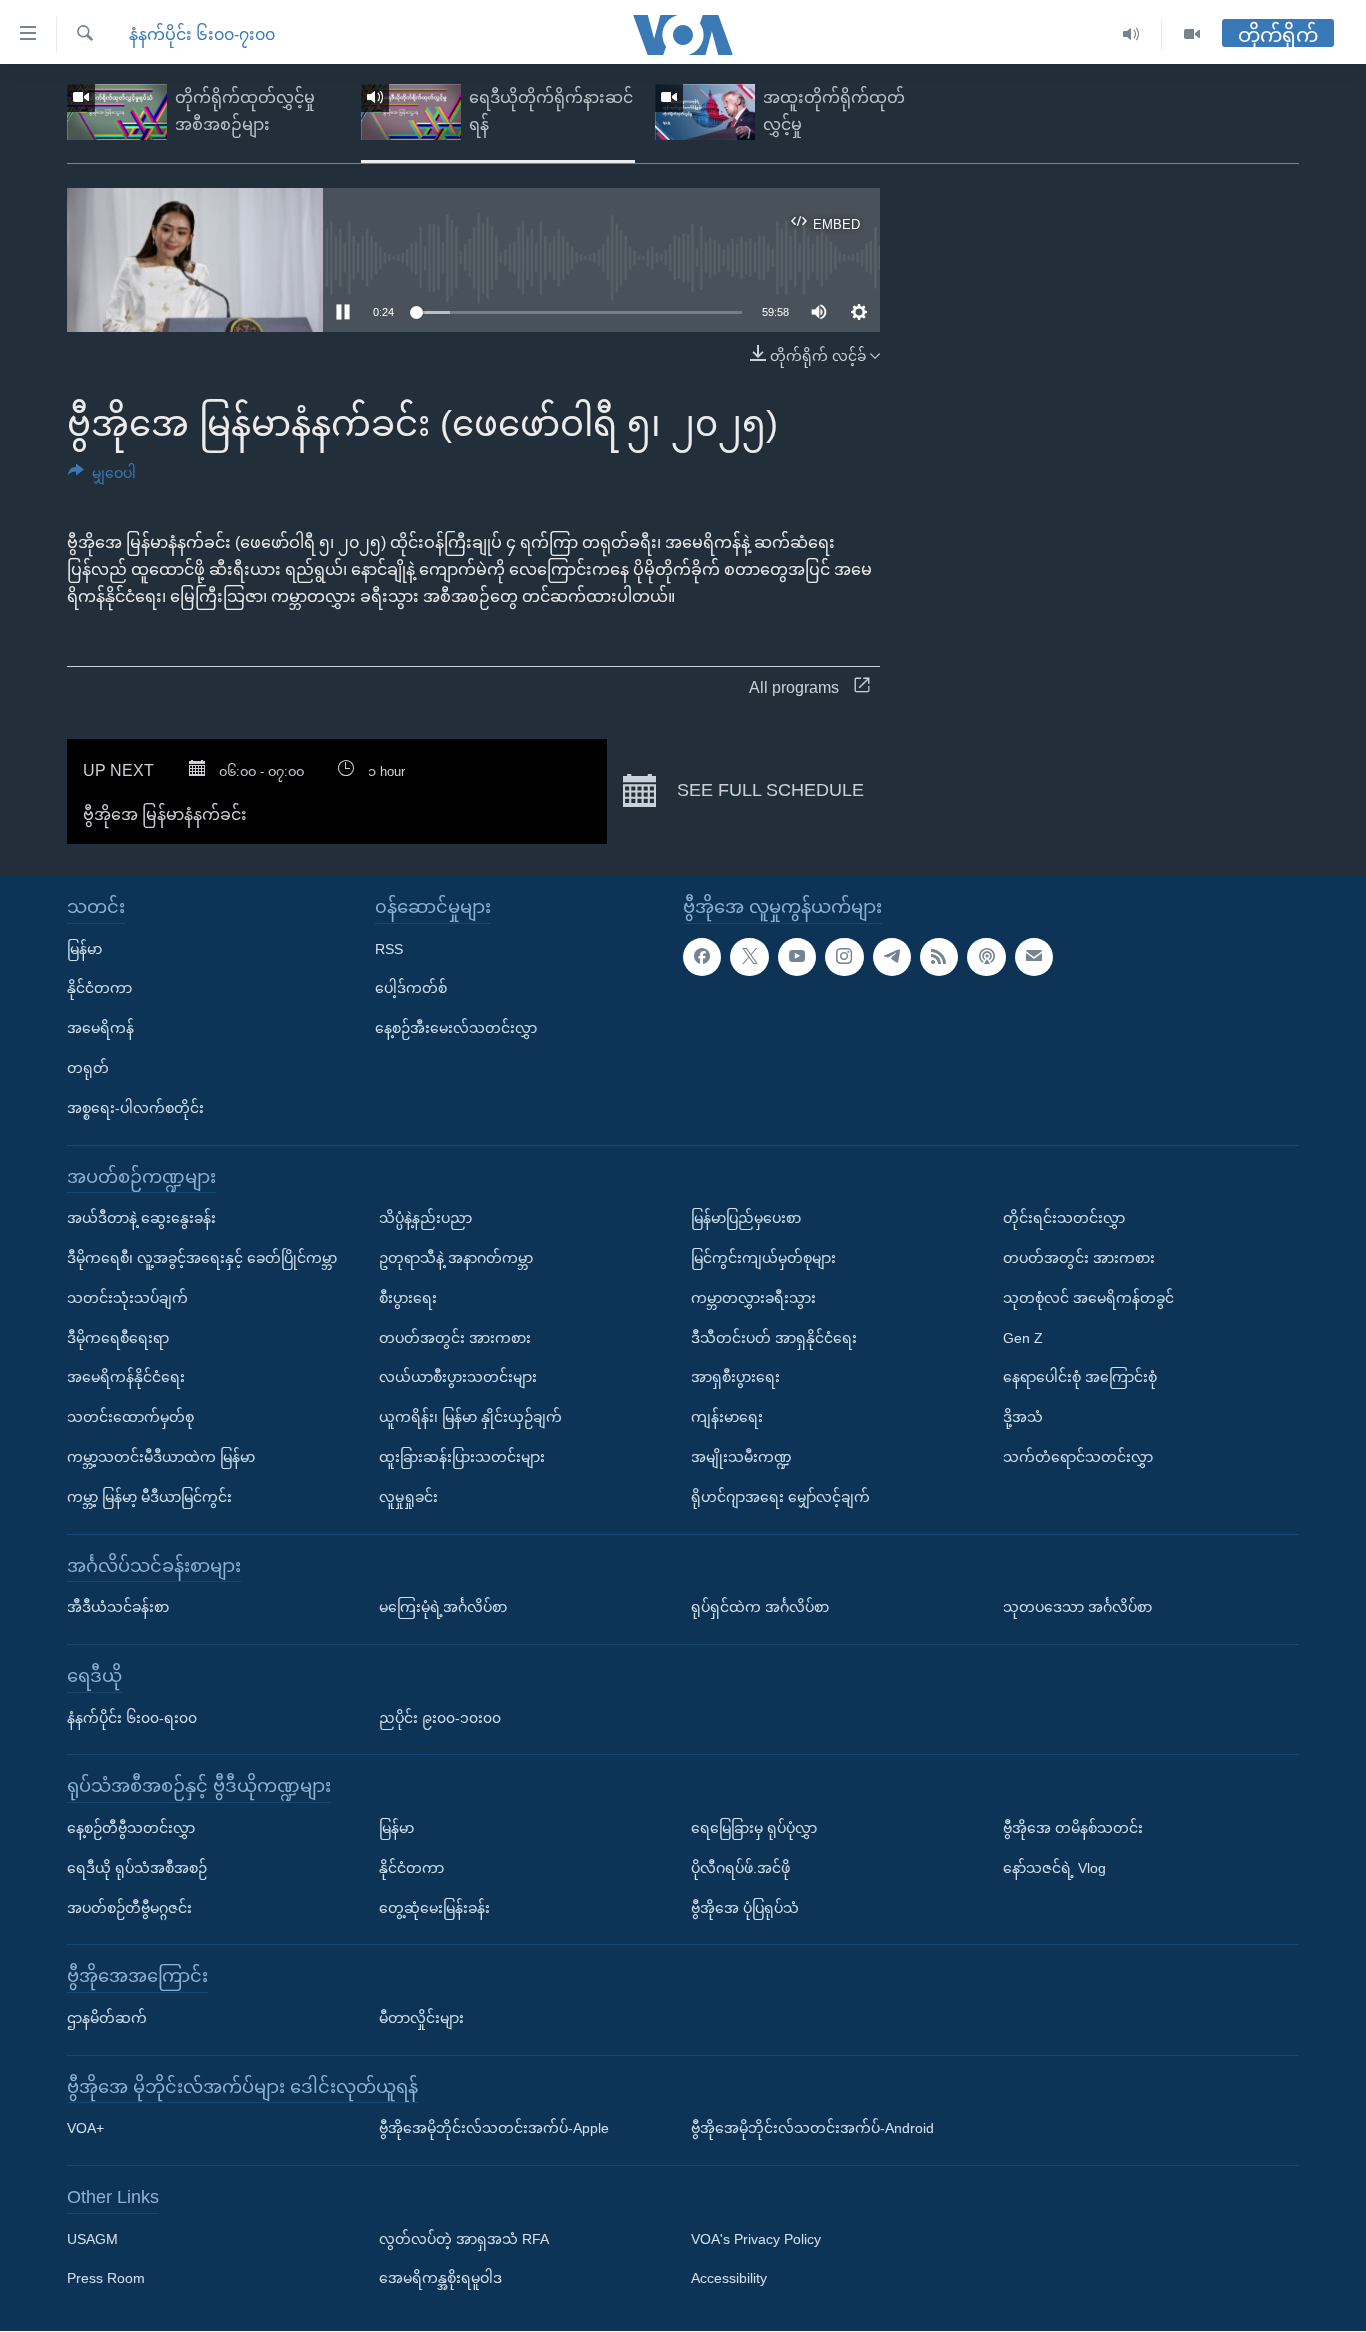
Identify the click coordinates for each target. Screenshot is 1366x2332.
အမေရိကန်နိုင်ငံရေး (126, 1378)
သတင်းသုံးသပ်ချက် (127, 1298)
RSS (389, 949)
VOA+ (85, 2129)
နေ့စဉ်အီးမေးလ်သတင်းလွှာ (456, 1028)
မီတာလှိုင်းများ (421, 2018)
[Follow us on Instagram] (844, 957)
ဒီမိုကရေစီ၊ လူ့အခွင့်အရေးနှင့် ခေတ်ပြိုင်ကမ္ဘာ (202, 1258)
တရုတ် (88, 1068)
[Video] (1192, 34)
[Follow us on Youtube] (797, 957)
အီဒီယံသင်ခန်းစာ (118, 1607)
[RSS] (939, 957)
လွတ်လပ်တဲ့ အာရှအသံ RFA (464, 2239)
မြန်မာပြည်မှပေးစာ (746, 1218)
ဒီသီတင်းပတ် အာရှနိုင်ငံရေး (774, 1338)
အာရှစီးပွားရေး (735, 1378)
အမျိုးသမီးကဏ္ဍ (741, 1457)
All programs (794, 687)
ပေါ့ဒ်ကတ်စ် (411, 989)
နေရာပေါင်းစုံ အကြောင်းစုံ (1080, 1378)
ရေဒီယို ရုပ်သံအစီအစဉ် (137, 1868)
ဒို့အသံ (1023, 1417)
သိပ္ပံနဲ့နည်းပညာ (425, 1218)
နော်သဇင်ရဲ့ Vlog (1054, 1868)
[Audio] (1131, 34)
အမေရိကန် (100, 1028)
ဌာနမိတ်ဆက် (107, 2018)
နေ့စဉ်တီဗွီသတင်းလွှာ (131, 1828)
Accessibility (729, 2279)
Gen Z (1023, 1338)
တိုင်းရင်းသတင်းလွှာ (1064, 1218)
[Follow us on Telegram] (892, 957)
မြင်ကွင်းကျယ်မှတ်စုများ (763, 1258)
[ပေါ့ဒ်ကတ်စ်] (986, 957)
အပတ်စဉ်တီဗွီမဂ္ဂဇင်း (129, 1908)
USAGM (92, 2239)
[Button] (102, 477)
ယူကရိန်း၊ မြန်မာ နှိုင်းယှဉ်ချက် (470, 1417)
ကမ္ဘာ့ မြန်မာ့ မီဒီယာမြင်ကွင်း (149, 1497)
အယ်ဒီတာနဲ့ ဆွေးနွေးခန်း (141, 1218)
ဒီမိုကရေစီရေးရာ (118, 1338)
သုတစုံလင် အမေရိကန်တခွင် (1088, 1298)
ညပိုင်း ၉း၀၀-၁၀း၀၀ (440, 1718)
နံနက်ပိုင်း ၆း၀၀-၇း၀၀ (202, 34)
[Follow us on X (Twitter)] (749, 957)
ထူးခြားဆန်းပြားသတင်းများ (462, 1457)
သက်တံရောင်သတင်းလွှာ (1078, 1457)
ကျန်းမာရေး (727, 1417)
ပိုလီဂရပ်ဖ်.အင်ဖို (740, 1868)
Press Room (106, 2279)
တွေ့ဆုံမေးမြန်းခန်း (434, 1908)
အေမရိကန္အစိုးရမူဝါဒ (440, 2279)
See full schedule (768, 790)
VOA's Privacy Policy (756, 2239)
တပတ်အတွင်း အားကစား (455, 1338)
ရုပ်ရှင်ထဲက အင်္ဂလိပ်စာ (760, 1607)
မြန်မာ (84, 949)
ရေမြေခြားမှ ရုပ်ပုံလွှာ (754, 1828)
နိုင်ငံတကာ (99, 989)
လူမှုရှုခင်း (408, 1497)
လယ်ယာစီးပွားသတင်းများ (458, 1378)
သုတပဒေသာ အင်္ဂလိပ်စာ (1077, 1607)
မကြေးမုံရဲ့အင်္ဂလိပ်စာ (443, 1607)
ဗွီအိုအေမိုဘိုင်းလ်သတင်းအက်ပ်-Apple (494, 2129)
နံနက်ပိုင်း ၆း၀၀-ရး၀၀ (132, 1718)
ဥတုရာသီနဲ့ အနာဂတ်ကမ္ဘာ (456, 1258)
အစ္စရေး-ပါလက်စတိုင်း (135, 1108)
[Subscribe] (1034, 957)
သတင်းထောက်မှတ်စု (130, 1417)
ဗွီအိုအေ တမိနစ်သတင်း (1073, 1828)
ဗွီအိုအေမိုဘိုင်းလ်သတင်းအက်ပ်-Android (812, 2129)
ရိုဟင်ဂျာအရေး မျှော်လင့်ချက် (780, 1497)
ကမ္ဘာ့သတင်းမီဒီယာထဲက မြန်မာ (161, 1457)
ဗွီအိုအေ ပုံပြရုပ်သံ (745, 1908)
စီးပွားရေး (408, 1298)
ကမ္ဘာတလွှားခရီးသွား (753, 1298)
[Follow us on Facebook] (702, 957)
